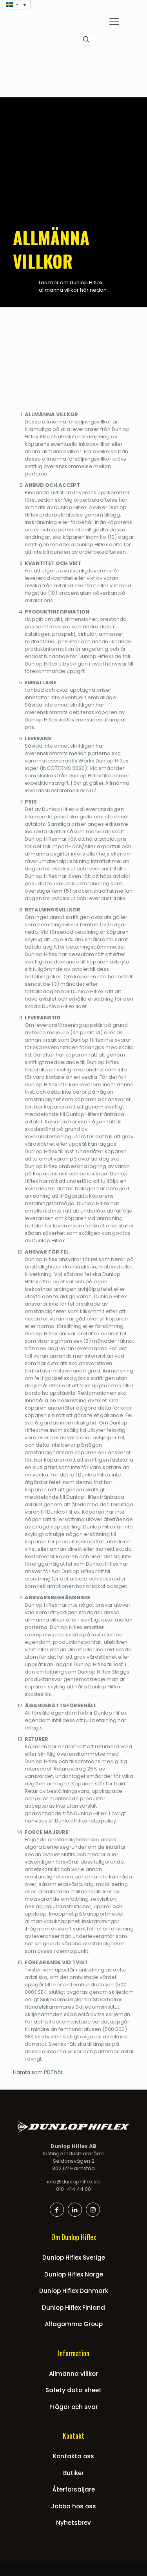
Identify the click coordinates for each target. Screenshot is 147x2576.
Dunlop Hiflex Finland (73, 2308)
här (58, 2072)
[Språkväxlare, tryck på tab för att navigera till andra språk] (16, 5)
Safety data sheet (73, 2390)
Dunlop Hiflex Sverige (74, 2258)
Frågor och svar (74, 2407)
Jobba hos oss (73, 2506)
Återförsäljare (73, 2489)
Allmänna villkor (73, 2374)
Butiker (73, 2473)
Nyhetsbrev (73, 2523)
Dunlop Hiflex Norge (74, 2274)
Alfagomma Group (74, 2324)
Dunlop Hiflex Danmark (74, 2291)
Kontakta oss (73, 2456)
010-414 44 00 (73, 2189)
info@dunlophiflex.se (73, 2182)
